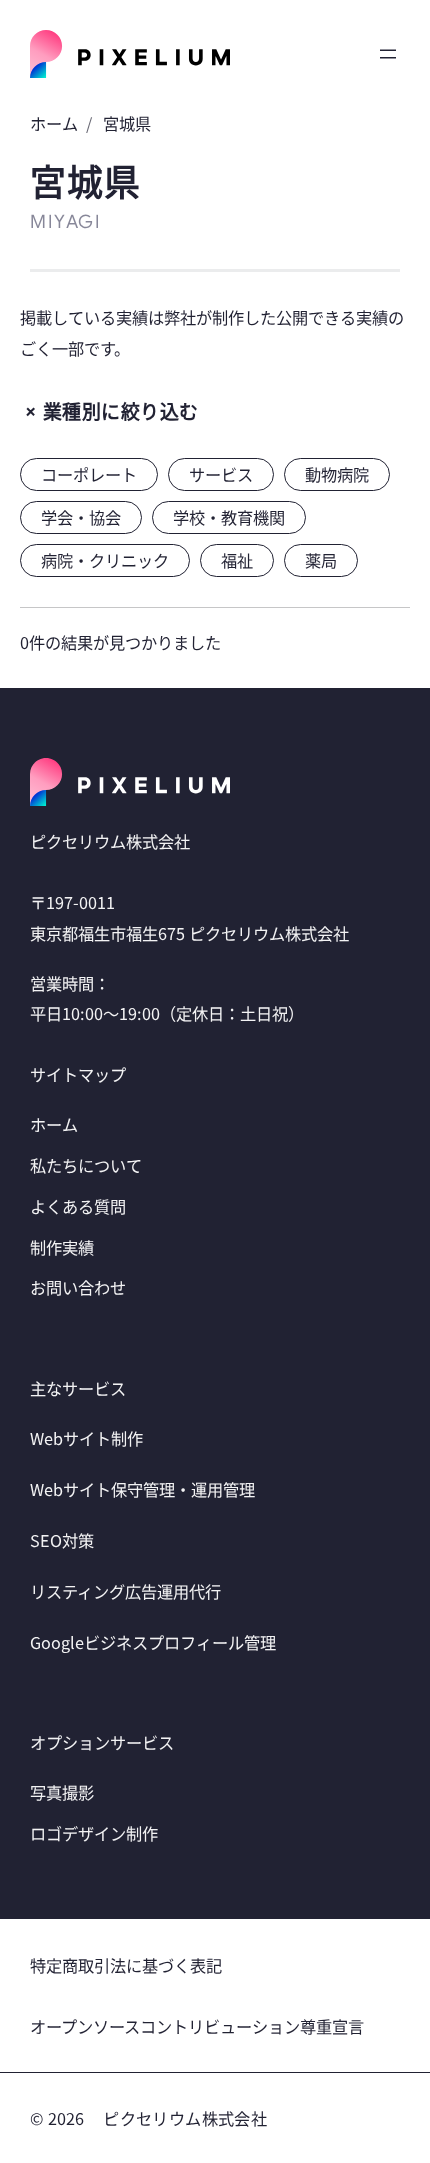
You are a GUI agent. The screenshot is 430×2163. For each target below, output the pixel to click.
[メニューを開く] (388, 54)
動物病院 (337, 474)
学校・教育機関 (229, 517)
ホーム (54, 123)
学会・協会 (81, 517)
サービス (221, 474)
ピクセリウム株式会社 (185, 2118)
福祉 (237, 560)
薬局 (321, 560)
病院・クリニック (105, 560)
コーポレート (89, 474)
